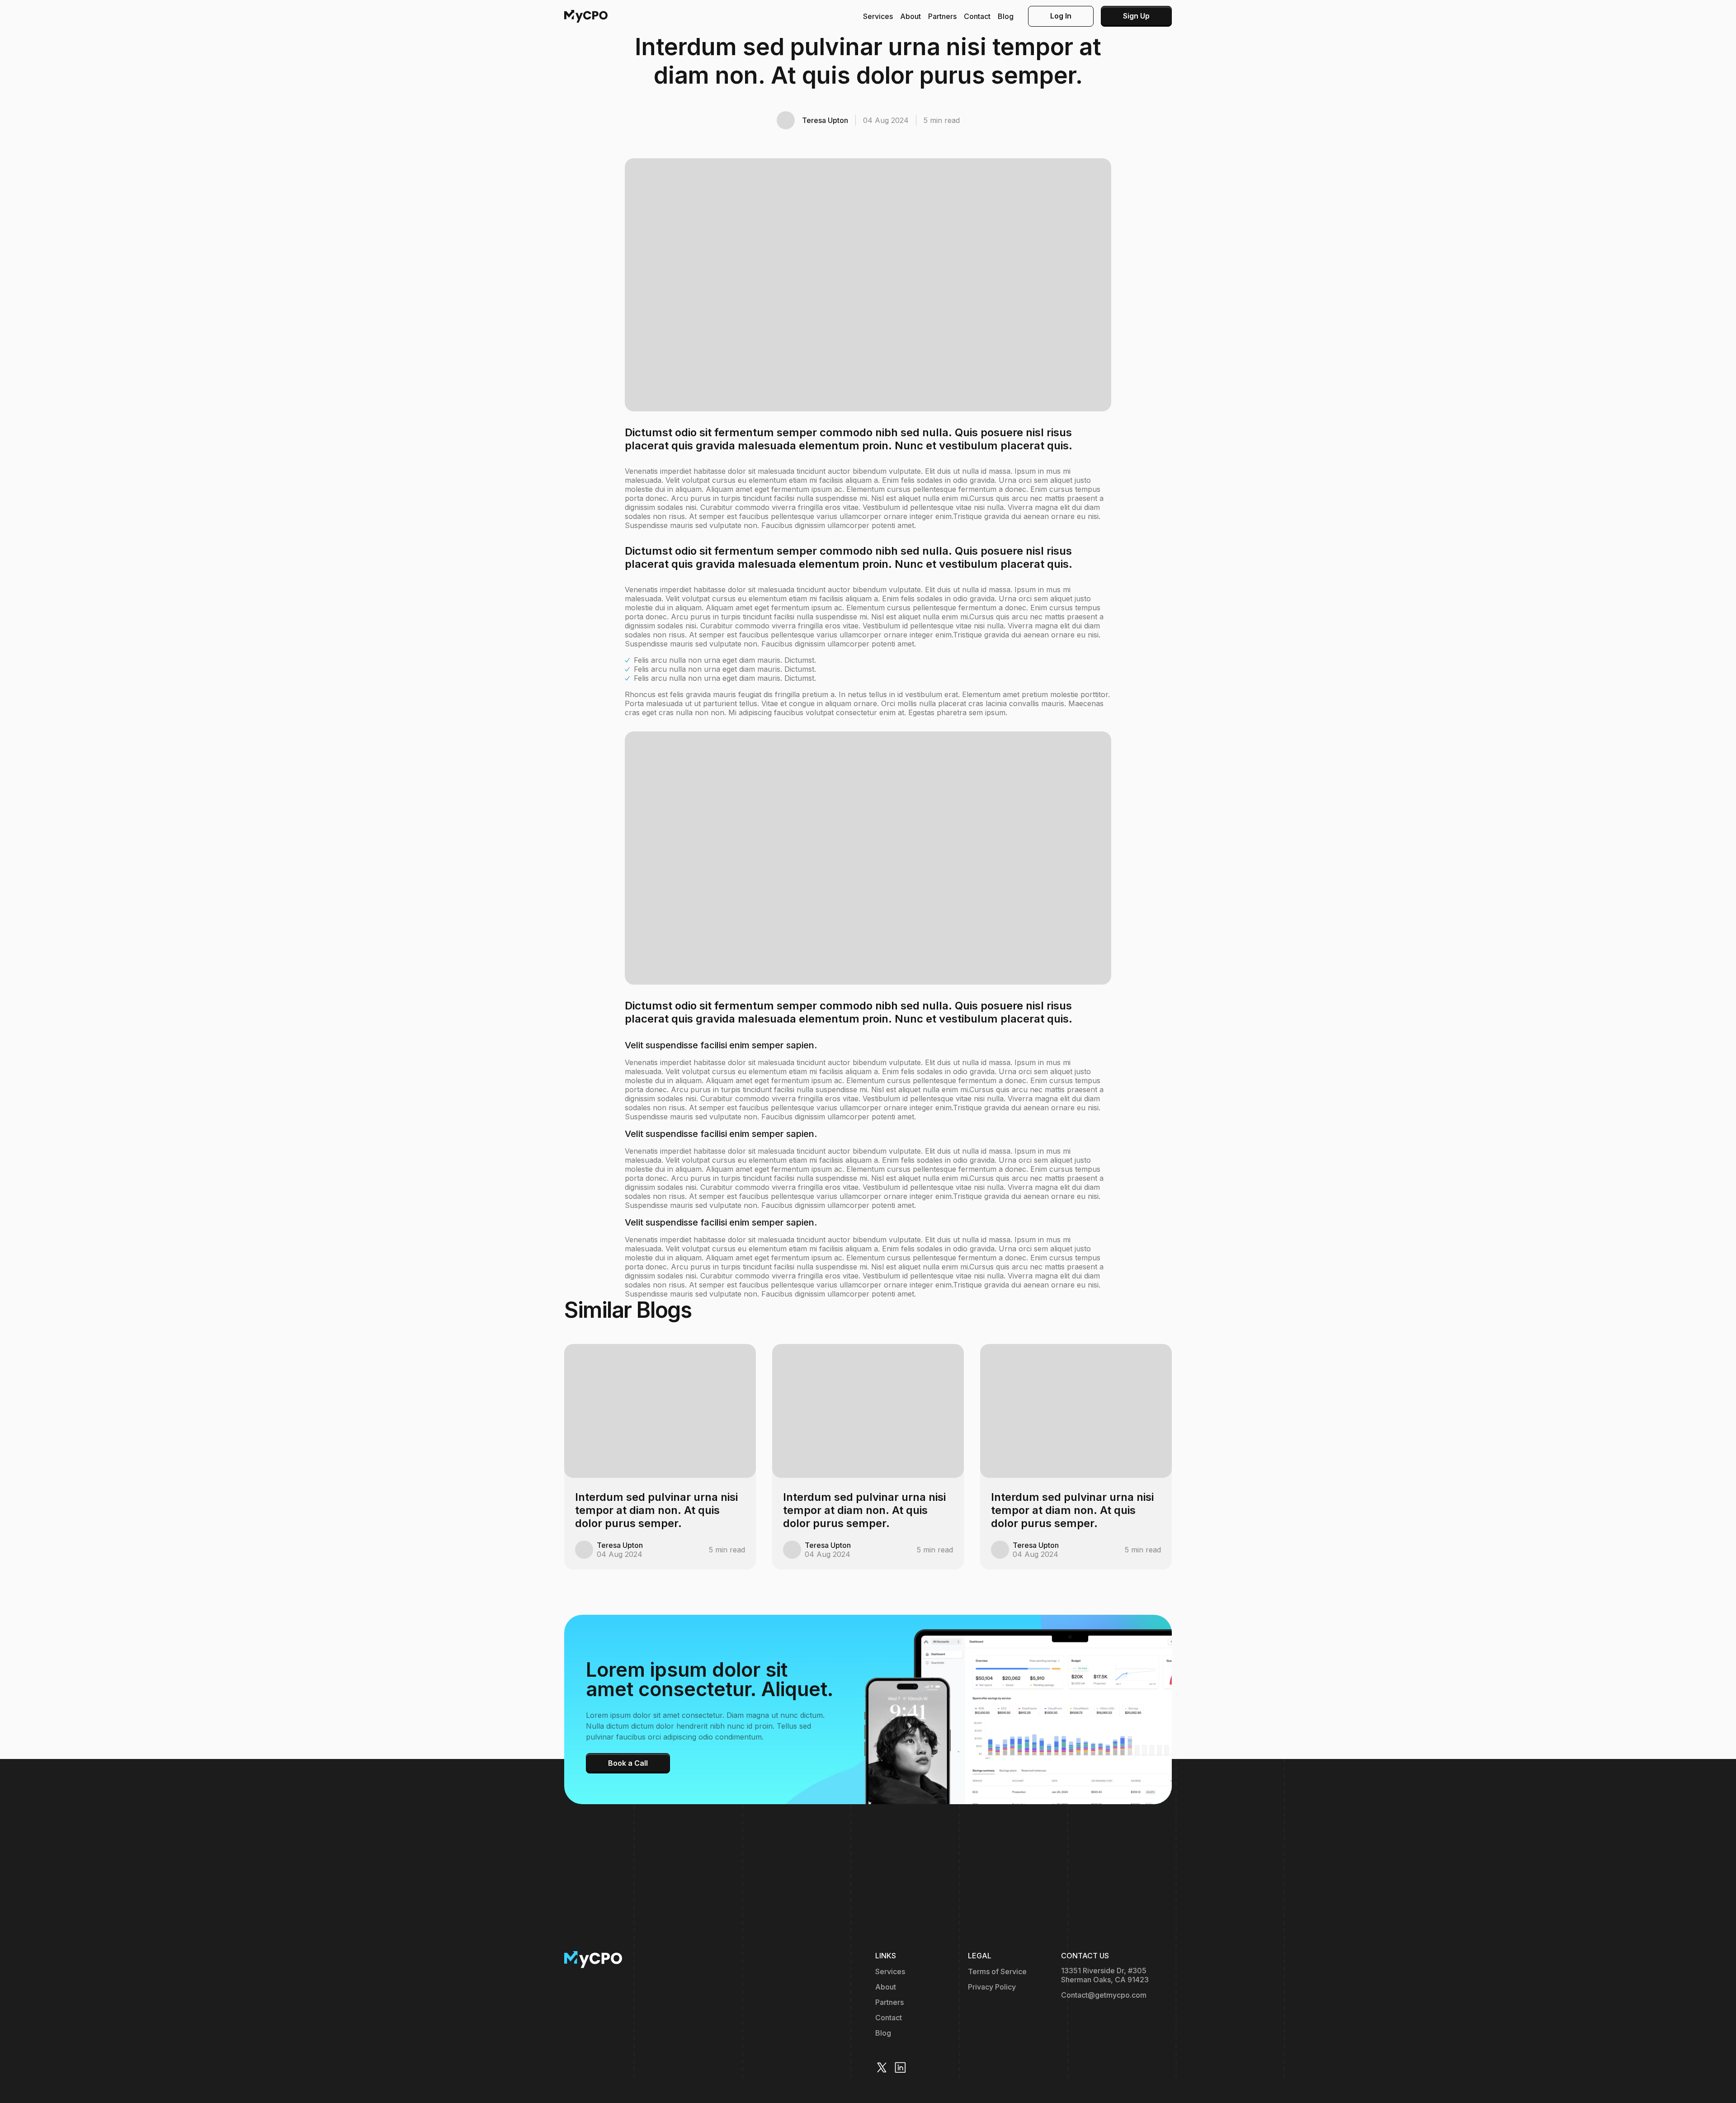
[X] (882, 2068)
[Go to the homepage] (593, 1960)
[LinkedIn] (900, 2068)
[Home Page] (586, 16)
